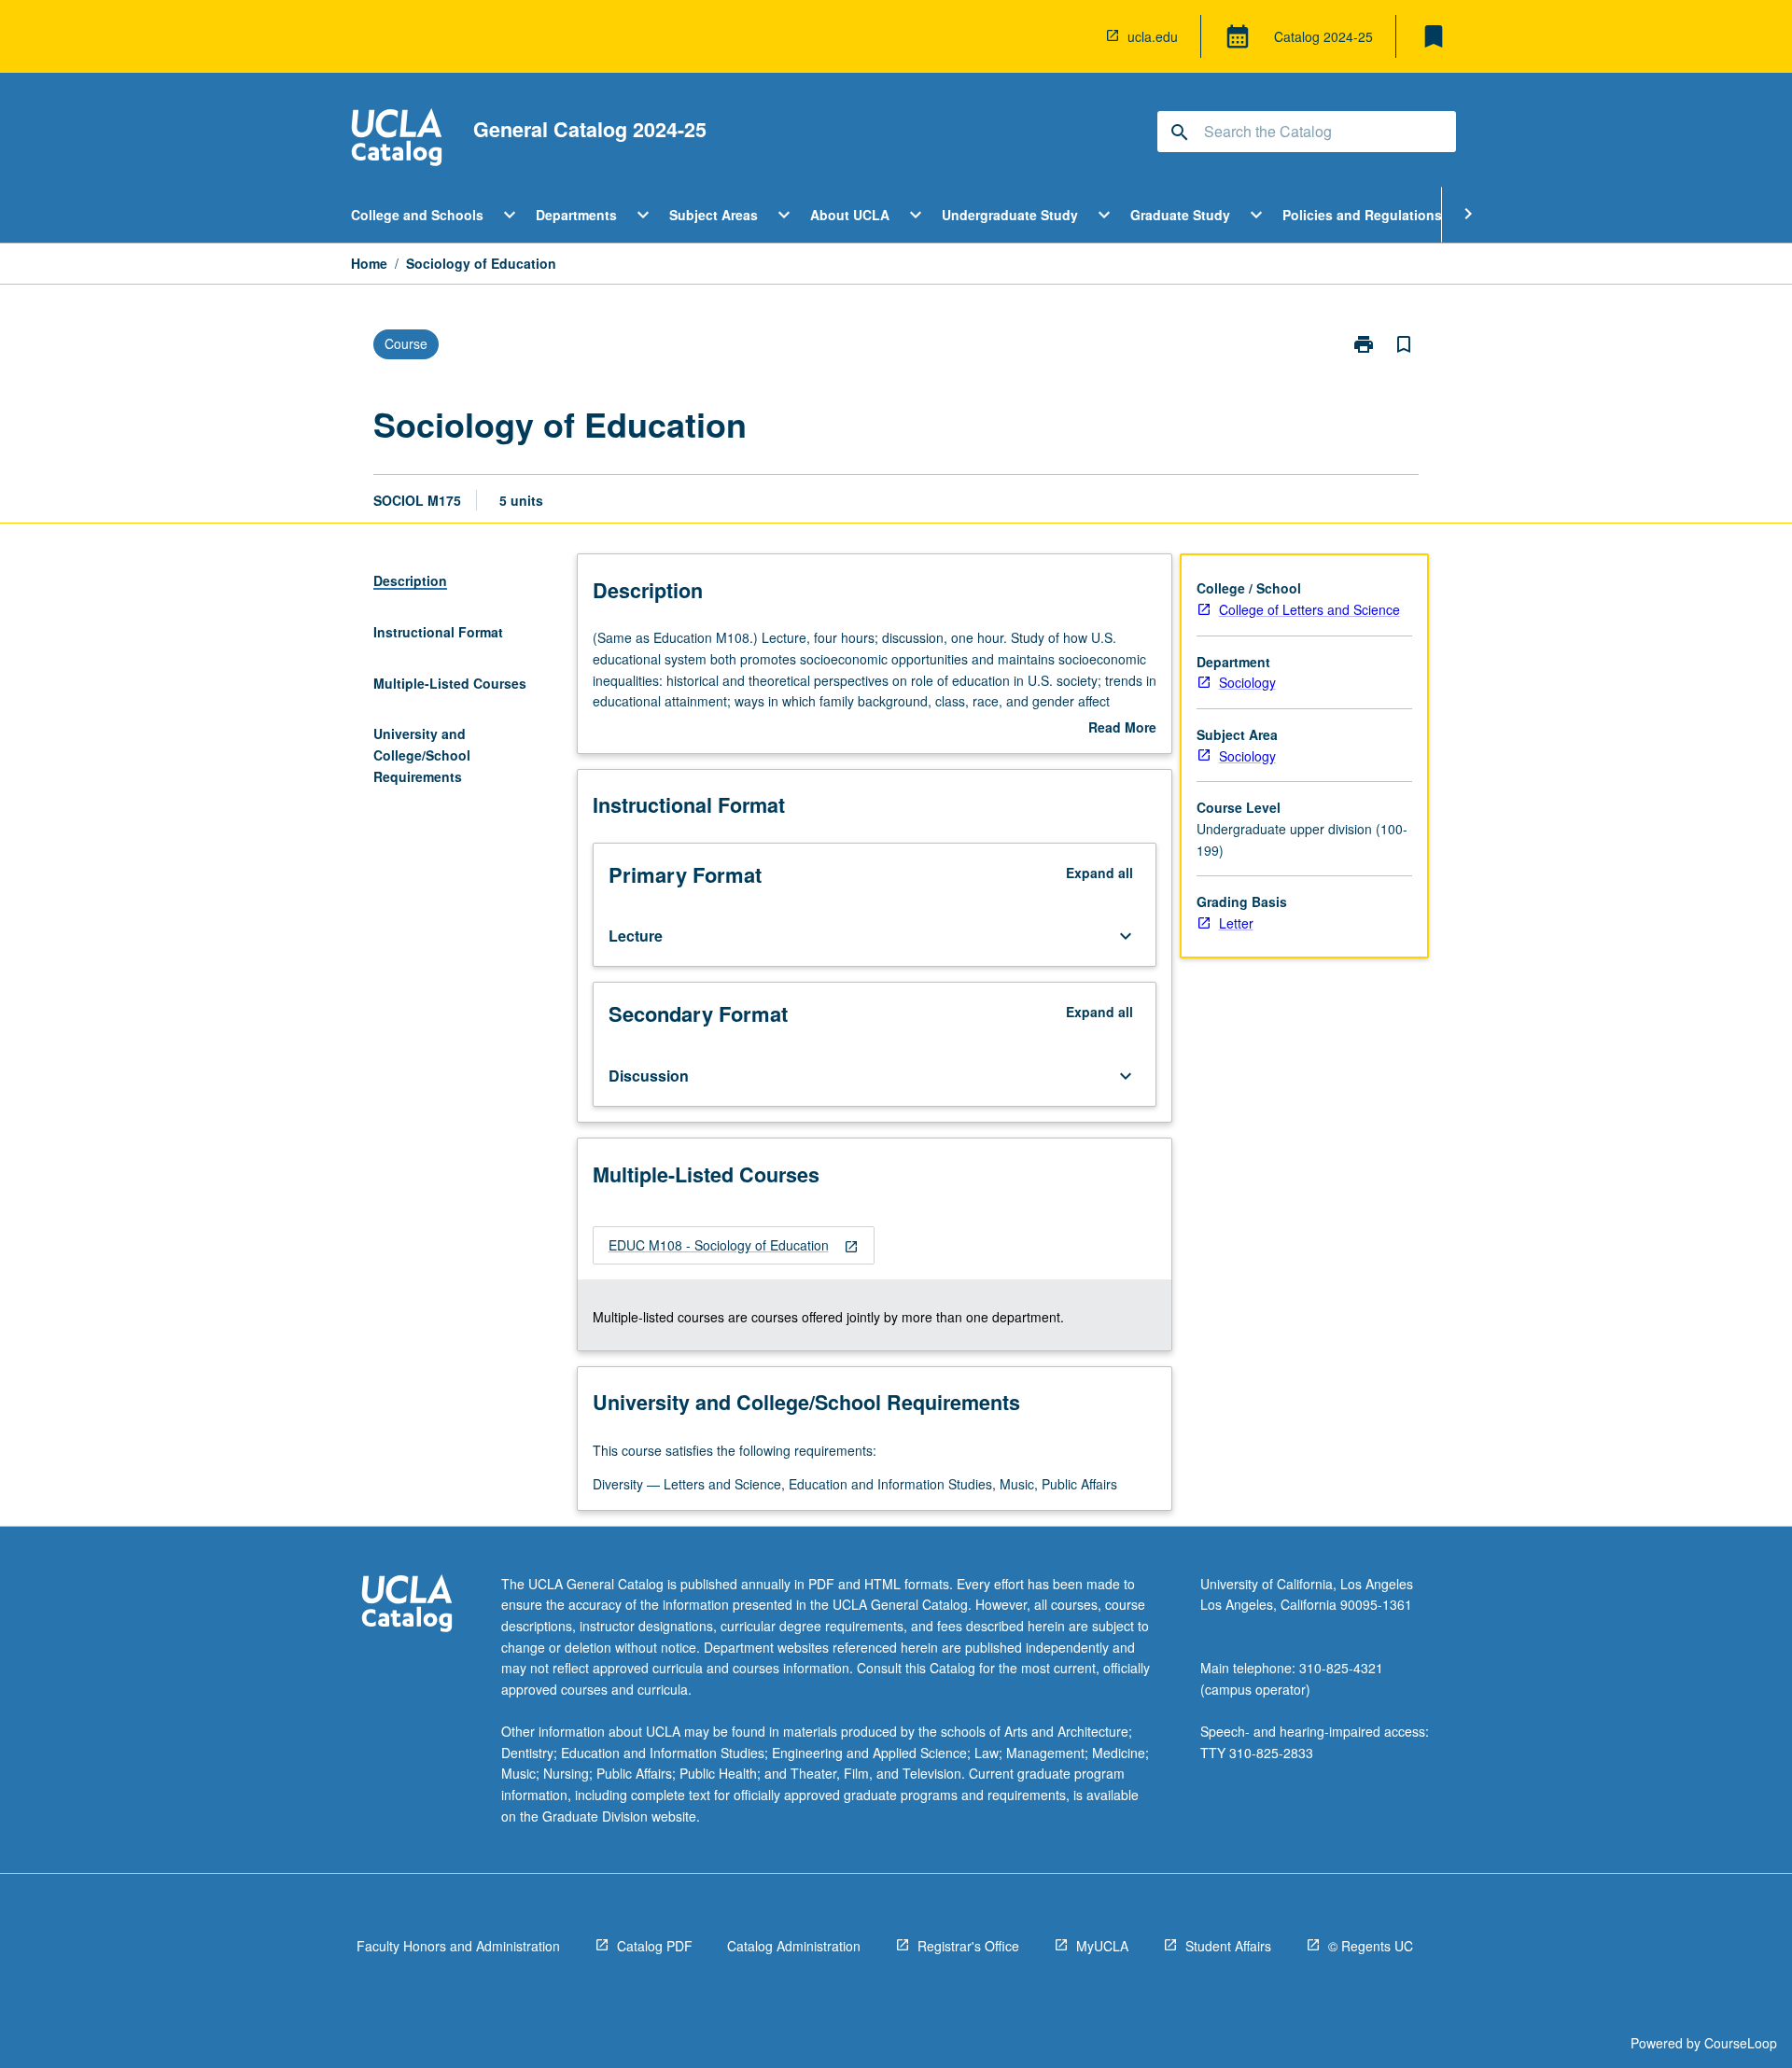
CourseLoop (1741, 2043)
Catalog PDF (655, 1946)
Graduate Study (1180, 215)
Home (369, 263)
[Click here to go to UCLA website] (407, 1606)
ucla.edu (1153, 36)
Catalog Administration (794, 1946)
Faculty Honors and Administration (458, 1946)
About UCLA (850, 215)
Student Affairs (1228, 1946)
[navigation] (734, 1245)
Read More (1122, 728)
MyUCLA (1102, 1946)
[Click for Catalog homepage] (397, 140)
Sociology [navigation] (1247, 682)
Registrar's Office (968, 1946)
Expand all (1099, 873)
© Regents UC (1371, 1946)
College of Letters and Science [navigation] (1309, 609)
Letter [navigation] (1236, 923)
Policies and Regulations (1362, 215)
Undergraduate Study (1010, 215)
